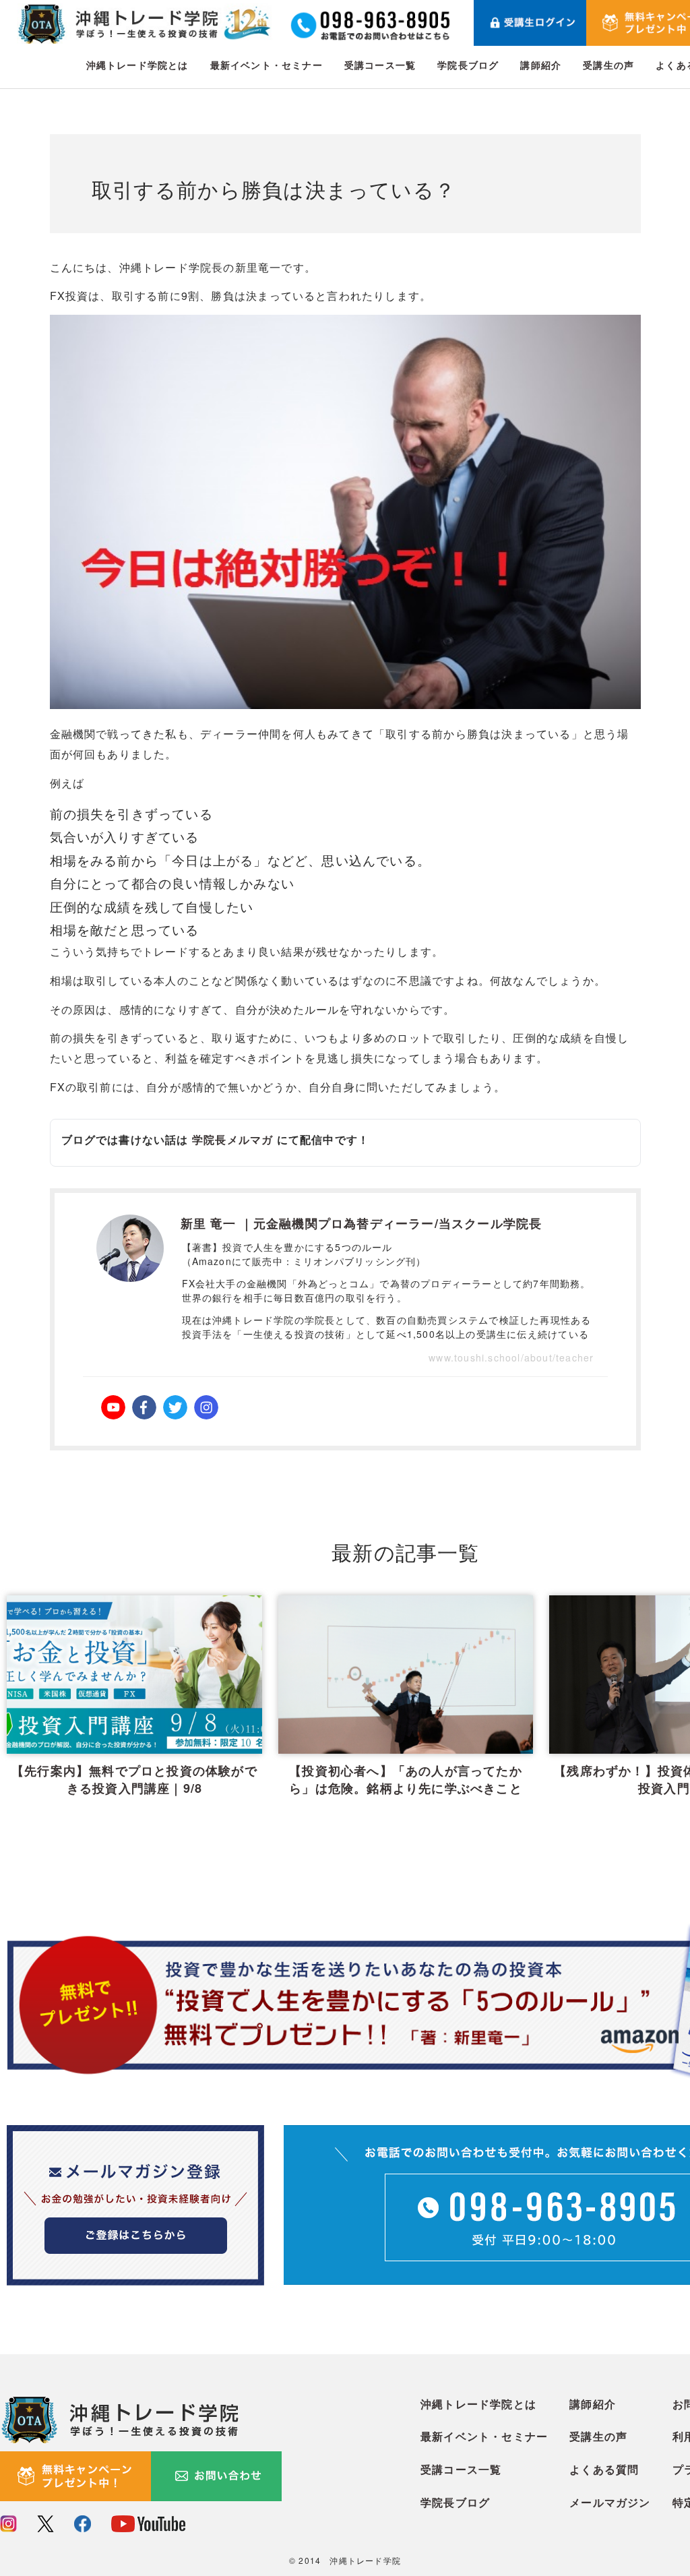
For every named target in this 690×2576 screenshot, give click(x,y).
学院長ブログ (468, 65)
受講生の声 (608, 65)
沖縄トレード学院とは (137, 65)
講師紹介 (541, 65)
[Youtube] (113, 1407)
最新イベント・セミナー (266, 65)
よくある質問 (604, 2469)
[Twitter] (175, 1407)
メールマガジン (610, 2502)
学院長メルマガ (232, 1139)
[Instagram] (206, 1407)
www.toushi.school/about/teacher (511, 1357)
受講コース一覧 (380, 65)
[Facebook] (144, 1407)
